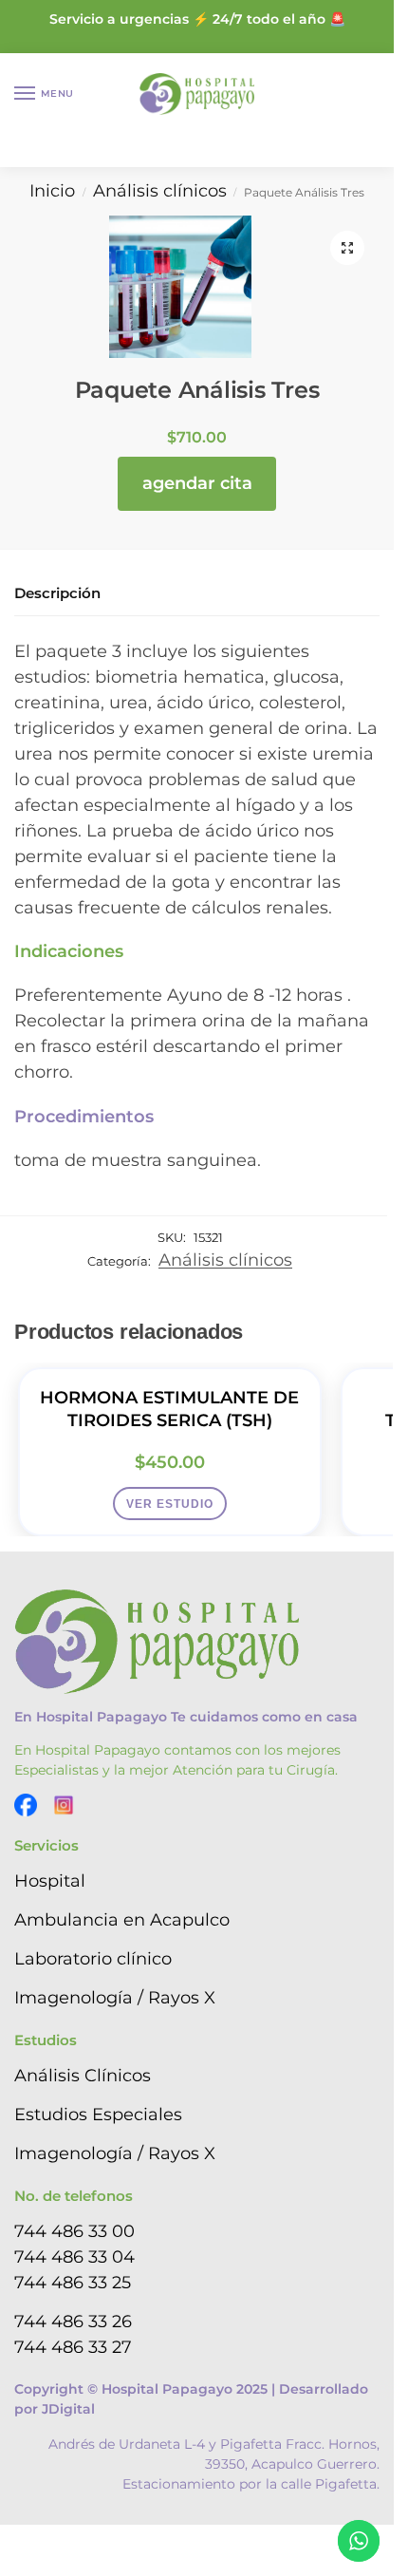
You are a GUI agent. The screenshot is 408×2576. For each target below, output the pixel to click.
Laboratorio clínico (93, 1959)
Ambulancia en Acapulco (122, 1920)
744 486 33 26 (73, 2322)
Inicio (52, 191)
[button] (347, 248)
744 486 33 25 (73, 2283)
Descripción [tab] (57, 593)
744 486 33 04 (74, 2257)
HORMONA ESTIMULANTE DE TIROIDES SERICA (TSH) (169, 1409)
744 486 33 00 (74, 2231)
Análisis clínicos (160, 191)
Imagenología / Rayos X (115, 1998)
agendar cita (197, 483)
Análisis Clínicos (83, 2076)
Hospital (50, 1881)
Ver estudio (170, 1504)
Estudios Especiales (98, 2115)
